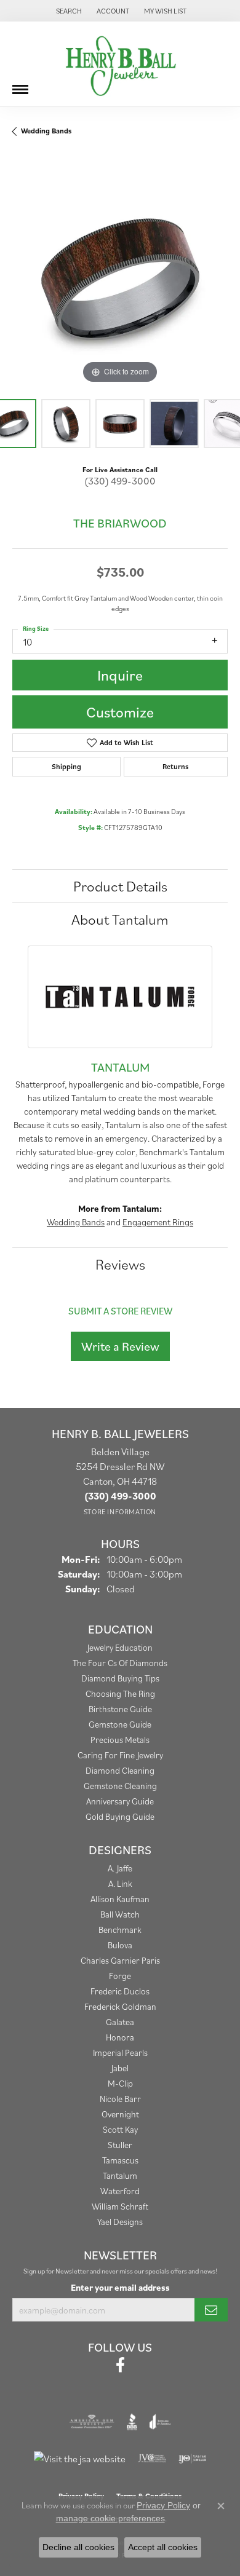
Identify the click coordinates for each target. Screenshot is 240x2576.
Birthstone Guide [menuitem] (120, 1709)
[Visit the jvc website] (152, 2459)
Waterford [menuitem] (120, 2191)
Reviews (120, 1264)
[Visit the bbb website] (132, 2422)
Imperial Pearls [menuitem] (120, 2053)
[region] (120, 279)
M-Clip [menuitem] (120, 2083)
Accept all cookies (163, 2547)
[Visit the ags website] (92, 2422)
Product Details (120, 886)
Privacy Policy (163, 2505)
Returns (175, 766)
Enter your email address (120, 2287)
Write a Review (120, 1346)
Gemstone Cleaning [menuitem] (120, 1786)
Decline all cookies (78, 2547)
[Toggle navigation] (20, 85)
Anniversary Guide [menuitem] (120, 1801)
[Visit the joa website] (160, 2422)
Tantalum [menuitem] (120, 2175)
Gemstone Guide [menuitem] (120, 1724)
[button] (68, 11)
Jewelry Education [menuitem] (120, 1647)
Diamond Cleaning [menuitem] (120, 1770)
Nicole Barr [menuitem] (120, 2099)
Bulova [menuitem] (120, 1945)
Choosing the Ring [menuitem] (120, 1693)
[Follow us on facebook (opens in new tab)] (120, 2365)
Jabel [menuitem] (120, 2068)
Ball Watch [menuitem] (120, 1914)
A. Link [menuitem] (120, 1883)
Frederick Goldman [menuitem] (120, 2006)
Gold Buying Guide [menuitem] (120, 1816)
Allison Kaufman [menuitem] (120, 1899)
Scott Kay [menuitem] (120, 2129)
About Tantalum (120, 919)
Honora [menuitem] (120, 2037)
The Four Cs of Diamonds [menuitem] (120, 1663)
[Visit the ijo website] (192, 2459)
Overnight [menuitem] (120, 2114)
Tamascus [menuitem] (120, 2160)
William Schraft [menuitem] (120, 2206)
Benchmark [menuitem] (120, 1930)
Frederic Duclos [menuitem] (120, 1991)
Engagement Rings (158, 1222)
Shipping (66, 766)
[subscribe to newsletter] (211, 2310)
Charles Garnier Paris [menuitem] (120, 1960)
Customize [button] (120, 712)
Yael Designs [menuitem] (120, 2222)
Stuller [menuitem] (120, 2145)
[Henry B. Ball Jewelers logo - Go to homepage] (120, 64)
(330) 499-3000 (120, 481)
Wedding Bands (46, 131)
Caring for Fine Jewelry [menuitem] (120, 1755)
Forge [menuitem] (120, 1976)
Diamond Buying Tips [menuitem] (120, 1678)
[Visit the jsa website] (80, 2459)
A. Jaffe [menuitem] (120, 1868)
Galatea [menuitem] (120, 2022)
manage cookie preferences (110, 2518)
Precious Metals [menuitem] (120, 1740)
